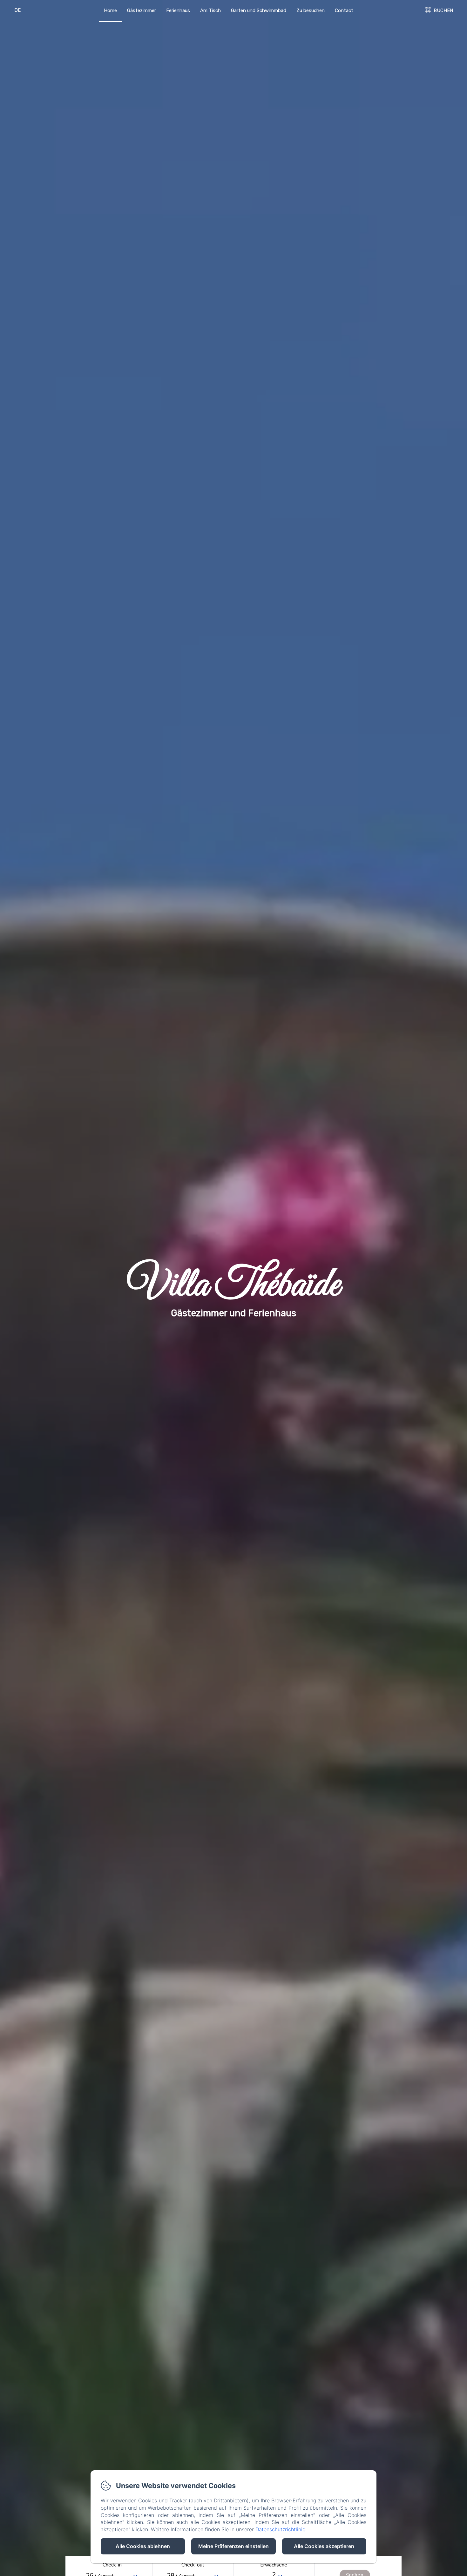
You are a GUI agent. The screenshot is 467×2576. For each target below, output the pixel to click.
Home (110, 10)
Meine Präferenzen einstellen (233, 2546)
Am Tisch (210, 10)
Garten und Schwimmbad (259, 10)
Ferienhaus (178, 10)
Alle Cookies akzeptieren (324, 2546)
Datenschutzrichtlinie (280, 2529)
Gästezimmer (142, 10)
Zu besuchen (311, 10)
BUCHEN (443, 10)
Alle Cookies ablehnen (143, 2546)
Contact (344, 10)
